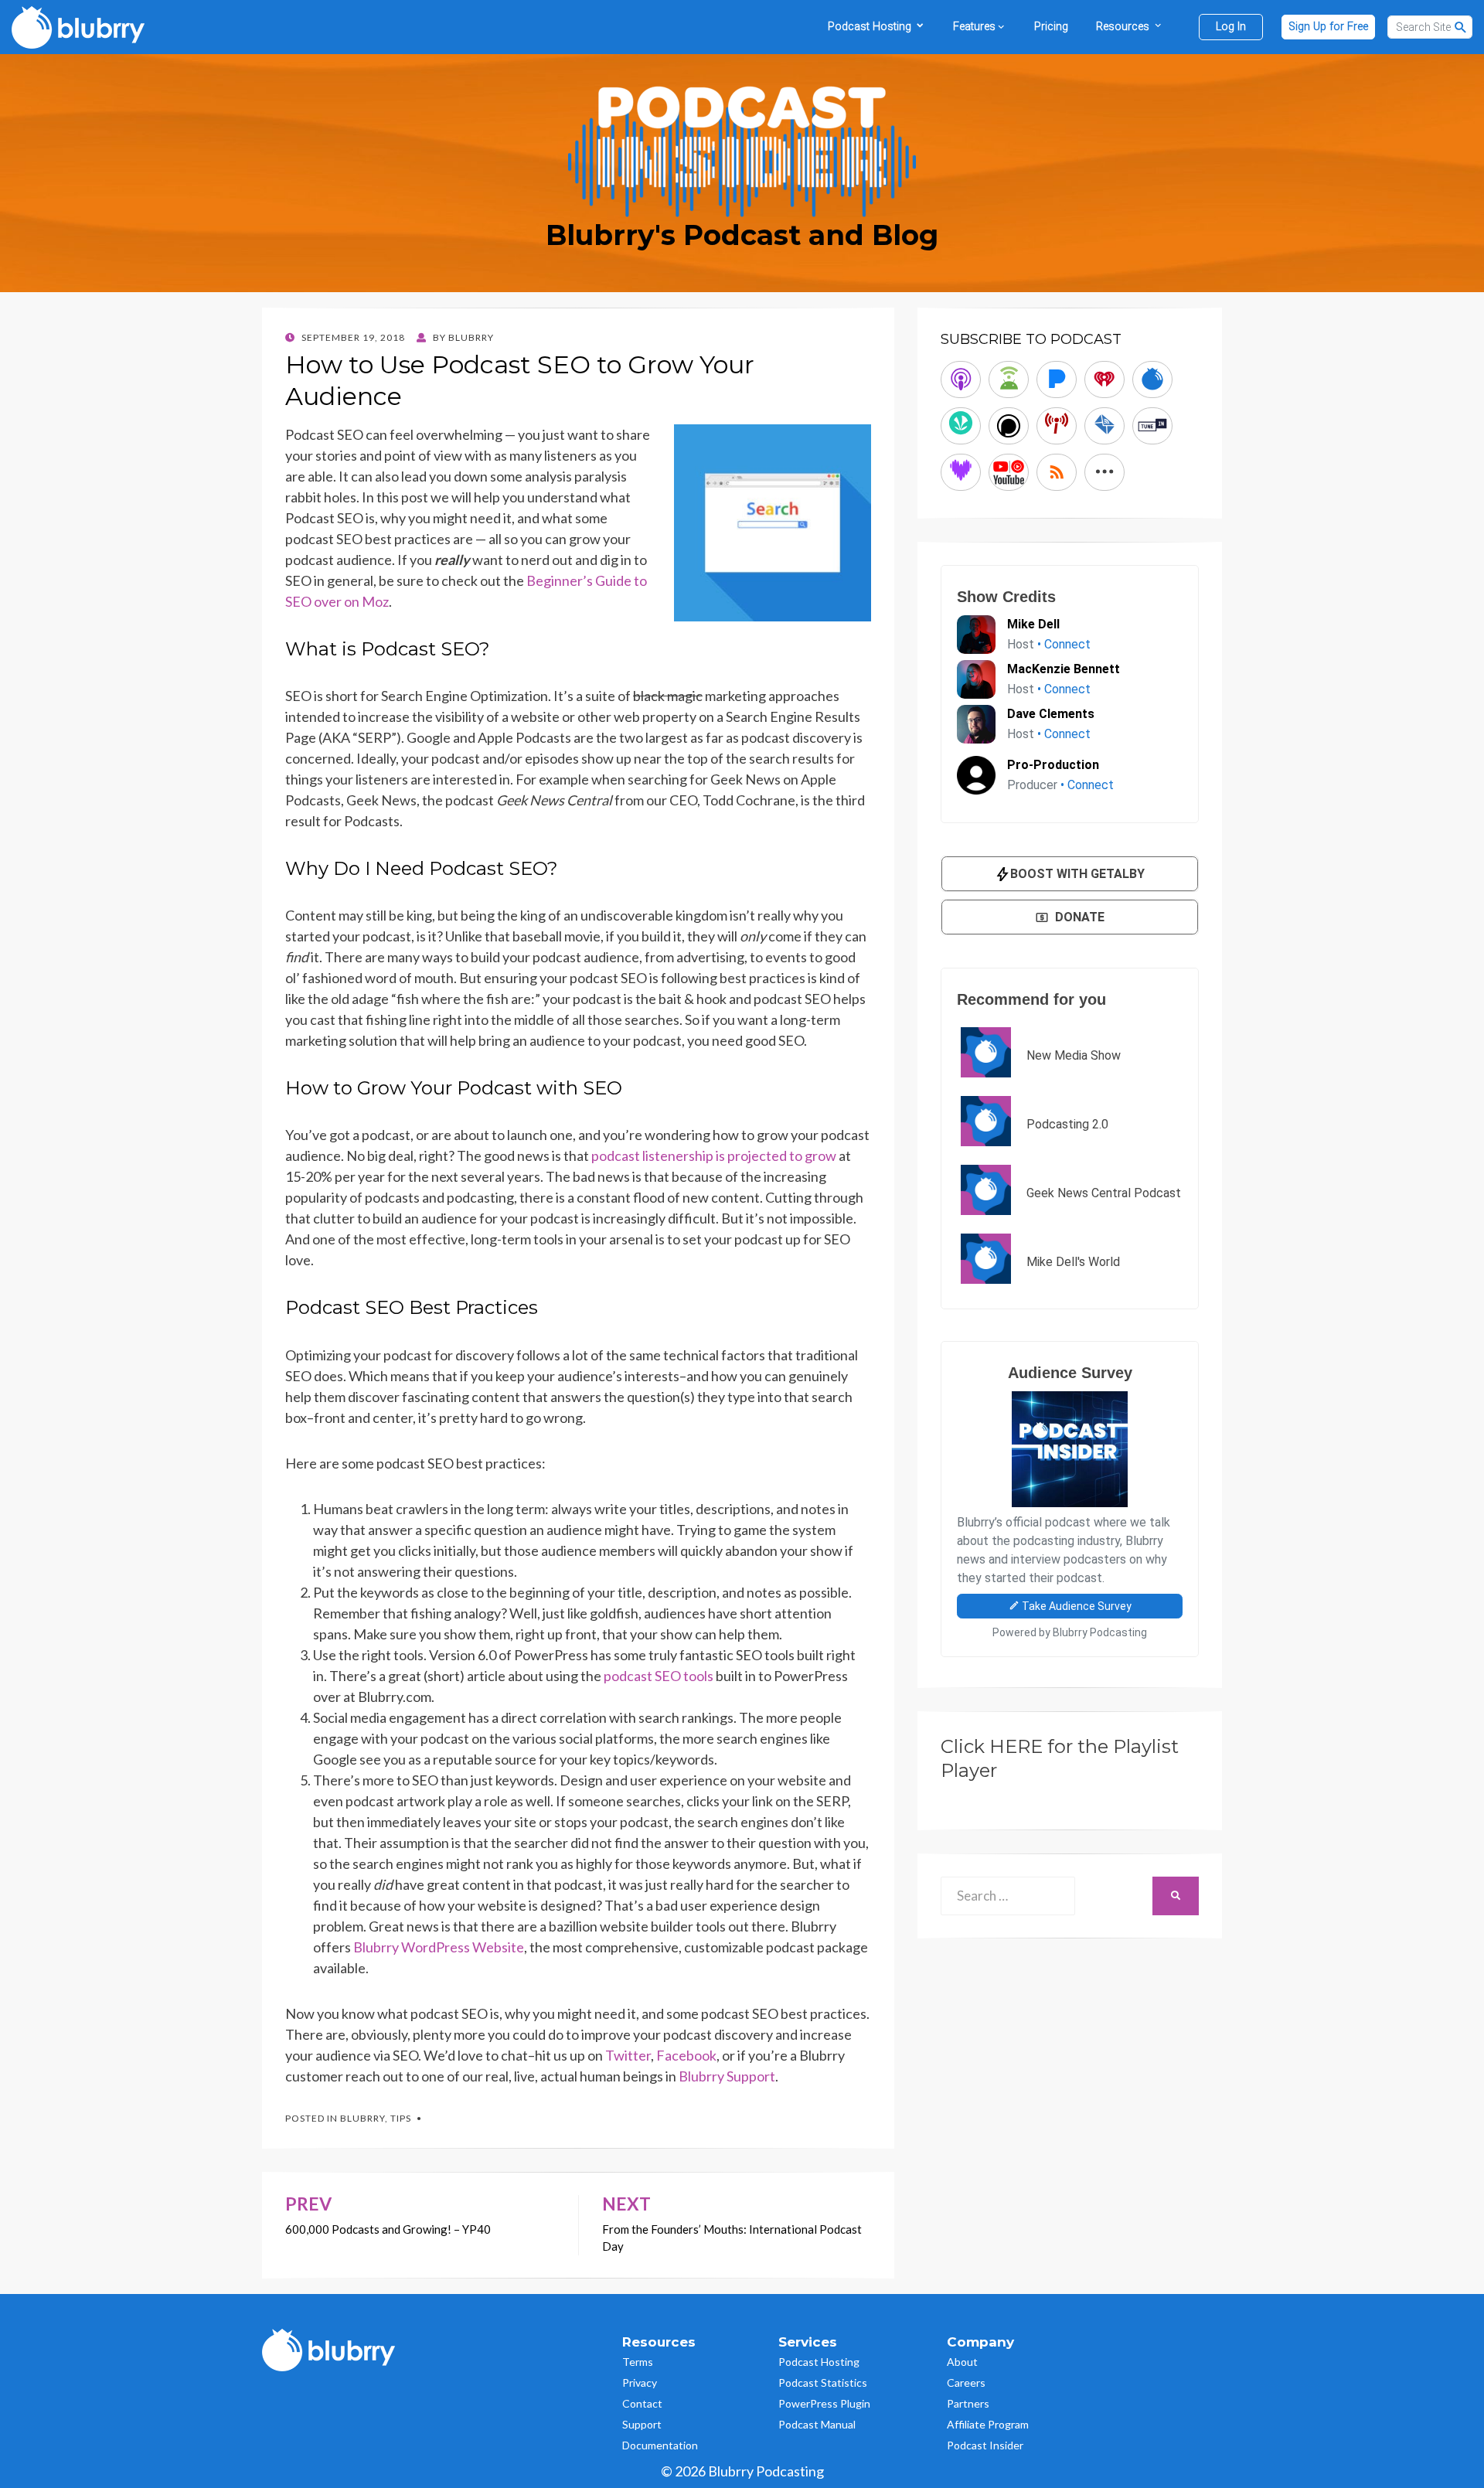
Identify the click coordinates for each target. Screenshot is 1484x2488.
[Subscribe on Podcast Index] (1057, 426)
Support (642, 2424)
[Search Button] (1461, 27)
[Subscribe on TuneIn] (1152, 426)
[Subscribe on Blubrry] (1152, 379)
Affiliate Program (988, 2424)
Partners (968, 2403)
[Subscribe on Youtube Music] (1009, 472)
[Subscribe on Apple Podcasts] (961, 379)
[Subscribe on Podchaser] (1009, 426)
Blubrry (362, 2118)
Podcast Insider (985, 2445)
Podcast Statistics (823, 2382)
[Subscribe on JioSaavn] (961, 426)
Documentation (660, 2445)
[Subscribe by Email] (1104, 426)
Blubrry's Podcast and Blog (742, 235)
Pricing (1051, 27)
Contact (642, 2403)
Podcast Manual (817, 2424)
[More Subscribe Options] (1104, 472)
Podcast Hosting (819, 2362)
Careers (966, 2382)
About (962, 2362)
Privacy (640, 2382)
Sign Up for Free (1328, 27)
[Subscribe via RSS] (1057, 472)
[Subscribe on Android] (1009, 379)
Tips (401, 2118)
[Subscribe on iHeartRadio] (1104, 379)
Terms (638, 2362)
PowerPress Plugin (824, 2403)
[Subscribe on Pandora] (1057, 379)
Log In (1231, 27)
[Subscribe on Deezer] (961, 472)
